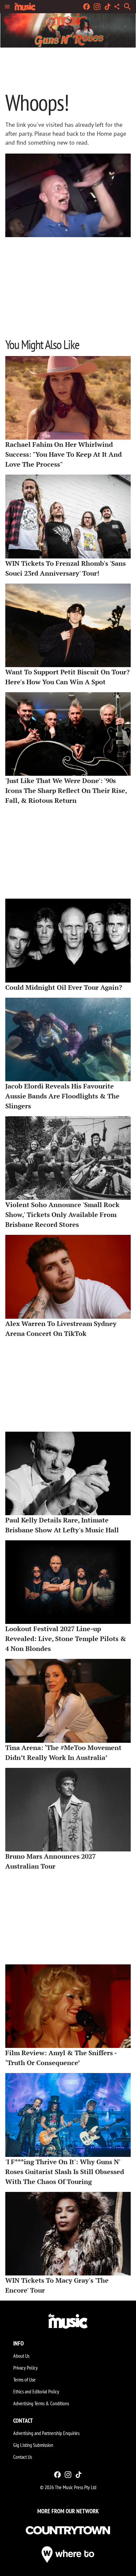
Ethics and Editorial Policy (36, 2391)
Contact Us (23, 2457)
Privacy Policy (25, 2368)
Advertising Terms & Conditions (41, 2403)
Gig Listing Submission (33, 2445)
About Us (21, 2356)
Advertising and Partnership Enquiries (46, 2433)
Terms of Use (24, 2379)
